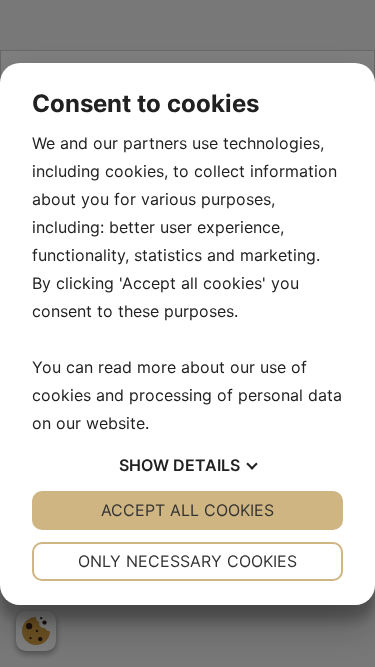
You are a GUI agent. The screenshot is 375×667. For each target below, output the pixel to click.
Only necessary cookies (187, 561)
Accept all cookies (187, 510)
